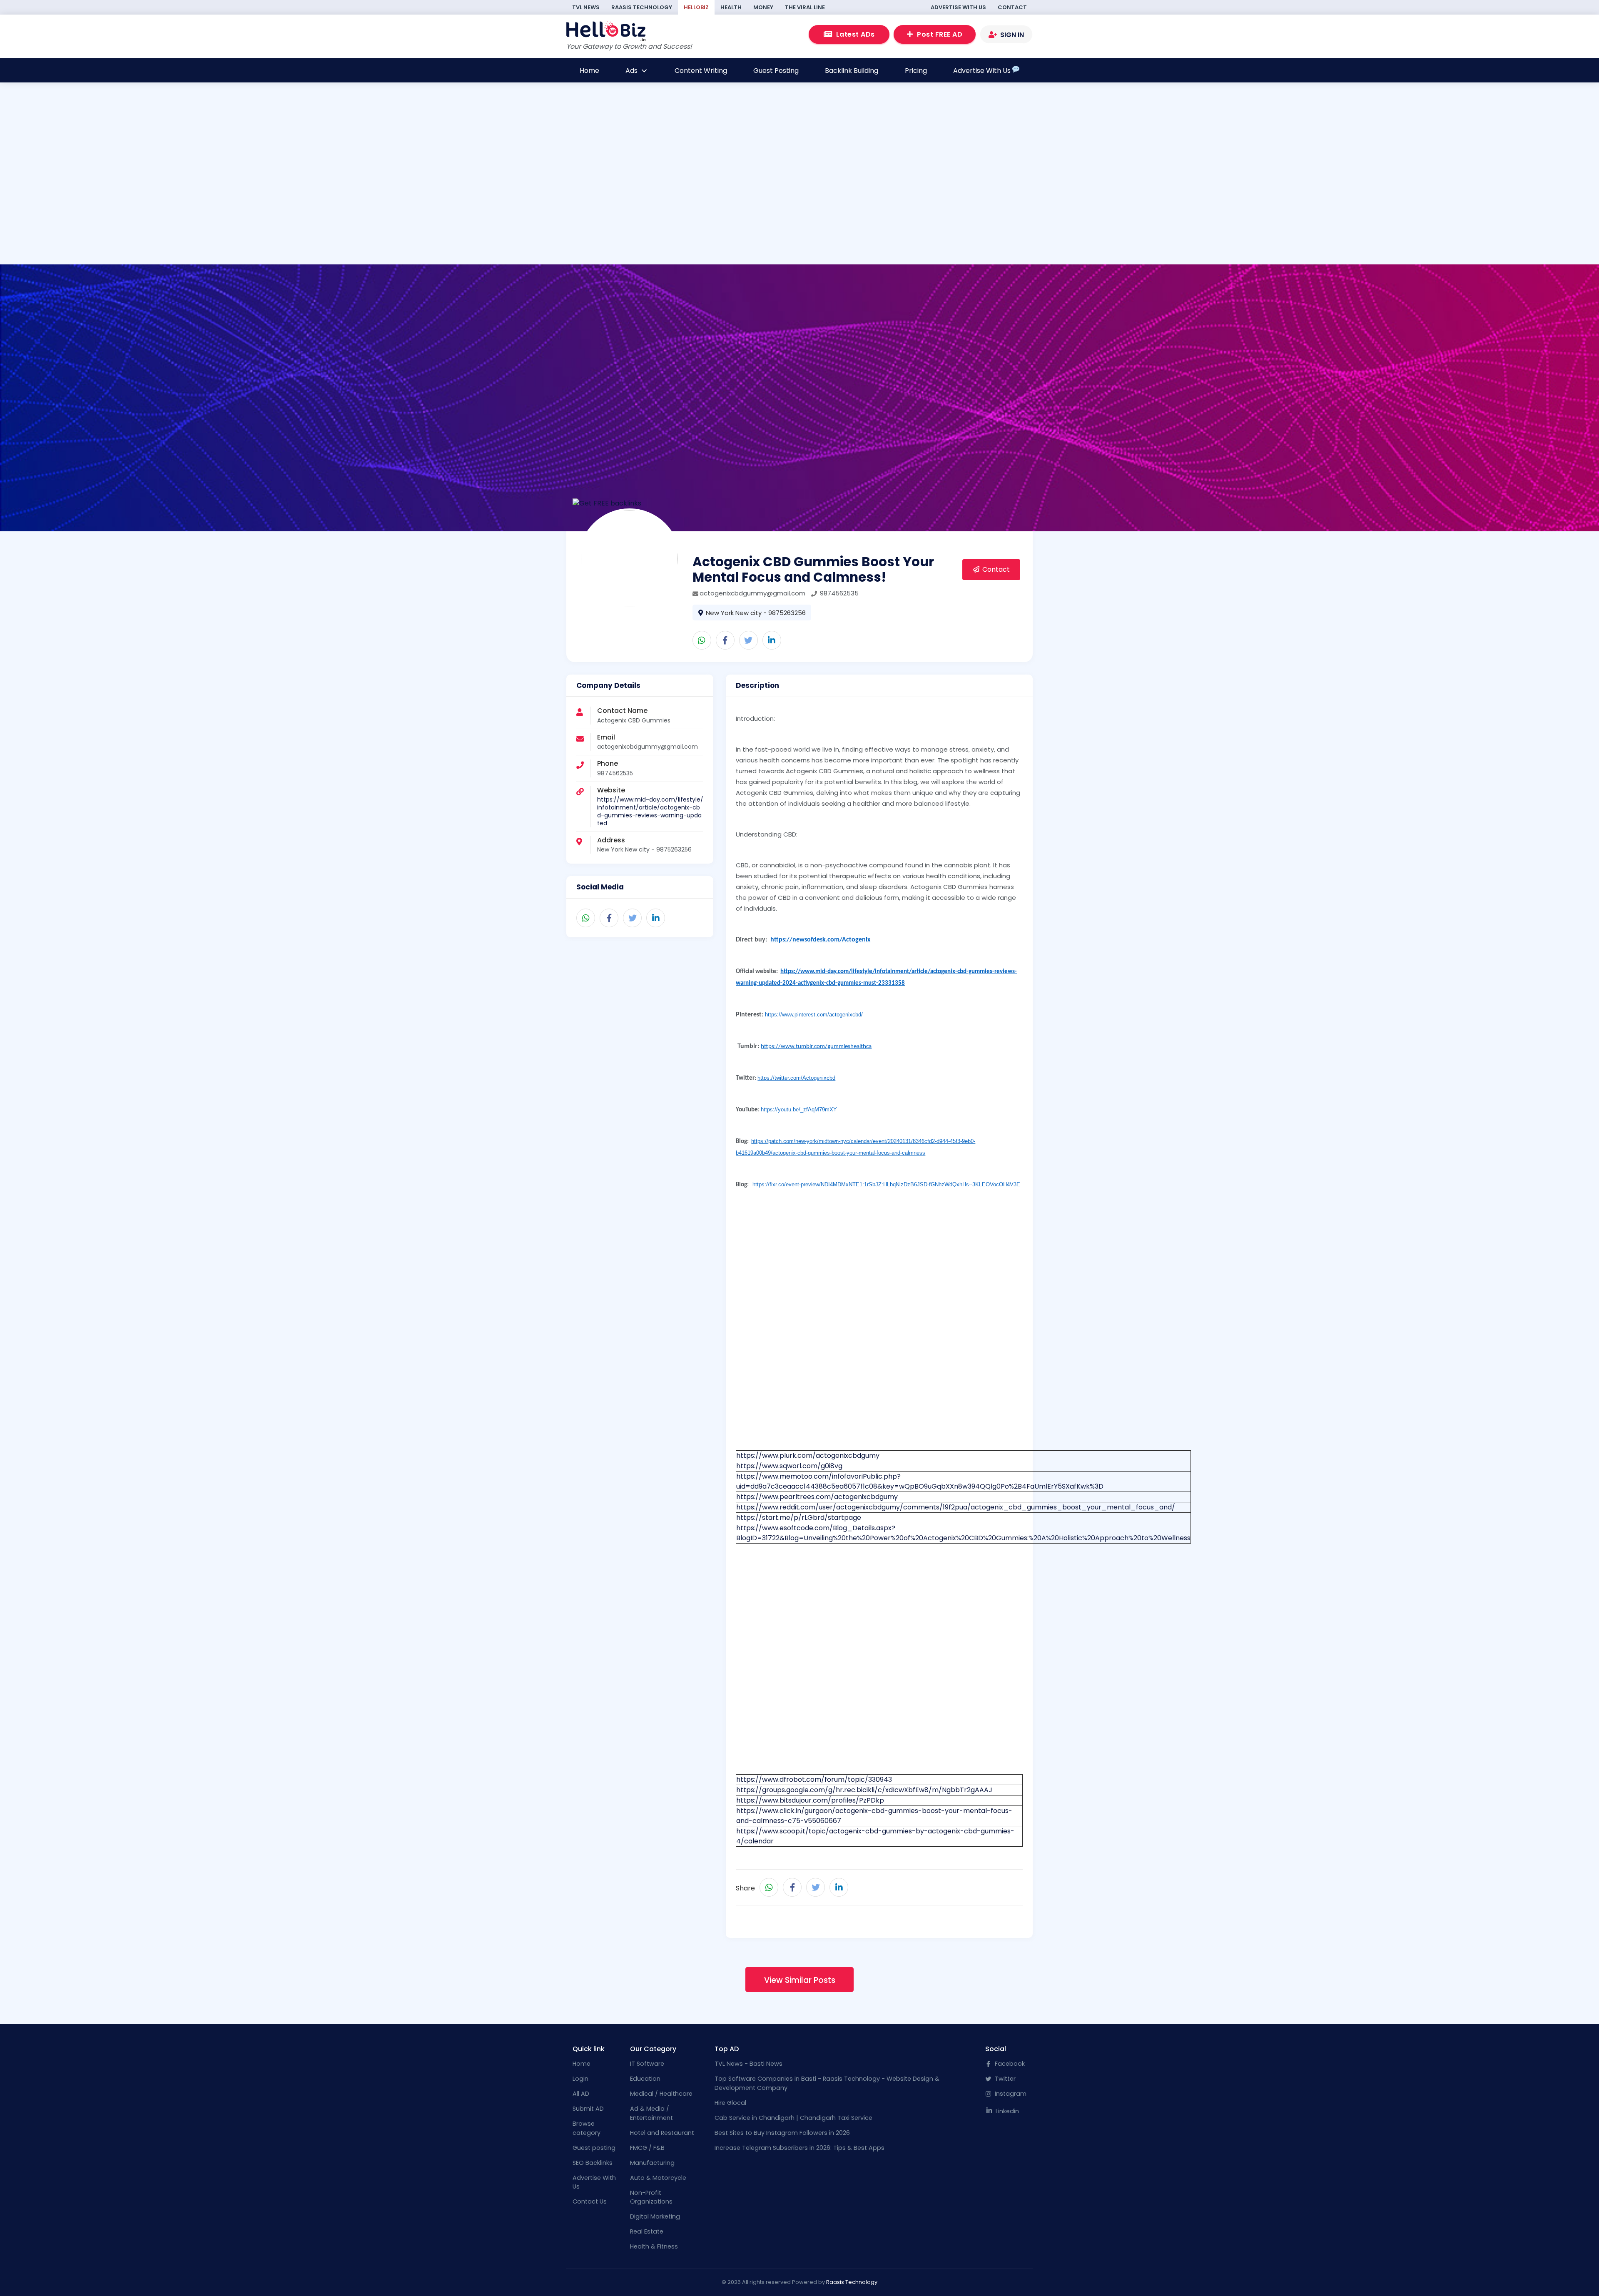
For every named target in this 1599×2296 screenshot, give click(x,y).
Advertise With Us (958, 7)
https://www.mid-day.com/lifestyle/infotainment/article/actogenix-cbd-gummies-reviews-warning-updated (650, 811)
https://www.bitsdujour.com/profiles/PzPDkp (810, 1800)
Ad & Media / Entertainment (651, 2113)
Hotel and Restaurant (662, 2133)
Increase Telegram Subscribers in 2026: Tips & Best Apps (799, 2148)
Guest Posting (776, 71)
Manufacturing (652, 2163)
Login (580, 2079)
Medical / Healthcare (661, 2094)
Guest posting (594, 2148)
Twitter (1004, 2079)
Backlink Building (852, 71)
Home (589, 71)
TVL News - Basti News (748, 2064)
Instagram (1010, 2094)
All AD (581, 2094)
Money (763, 7)
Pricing (916, 71)
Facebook (1009, 2064)
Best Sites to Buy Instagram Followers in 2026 (782, 2133)
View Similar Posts (800, 1980)
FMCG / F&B (647, 2148)
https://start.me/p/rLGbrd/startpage (799, 1518)
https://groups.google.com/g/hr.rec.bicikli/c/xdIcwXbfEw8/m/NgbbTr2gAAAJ (864, 1790)
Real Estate (647, 2231)
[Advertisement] (490, 207)
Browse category (587, 2128)
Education (645, 2079)
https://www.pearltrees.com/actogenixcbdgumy (817, 1497)
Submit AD (588, 2109)
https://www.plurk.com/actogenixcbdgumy (808, 1456)
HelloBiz (696, 7)
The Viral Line (805, 7)
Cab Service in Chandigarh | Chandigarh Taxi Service (793, 2118)
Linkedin (1006, 2111)
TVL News (586, 7)
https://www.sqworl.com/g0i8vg (789, 1466)
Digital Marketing (655, 2216)
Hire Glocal (730, 2103)
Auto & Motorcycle (658, 2178)
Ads (632, 71)
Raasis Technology (642, 7)
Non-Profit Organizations (651, 2197)
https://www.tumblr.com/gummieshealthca (816, 1047)
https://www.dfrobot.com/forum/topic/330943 (814, 1779)
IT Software (647, 2064)
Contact (1012, 7)
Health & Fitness (654, 2246)
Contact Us (590, 2201)
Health (731, 7)
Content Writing (701, 71)
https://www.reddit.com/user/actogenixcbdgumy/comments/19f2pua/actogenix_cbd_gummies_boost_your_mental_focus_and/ (956, 1507)
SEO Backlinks (593, 2163)
